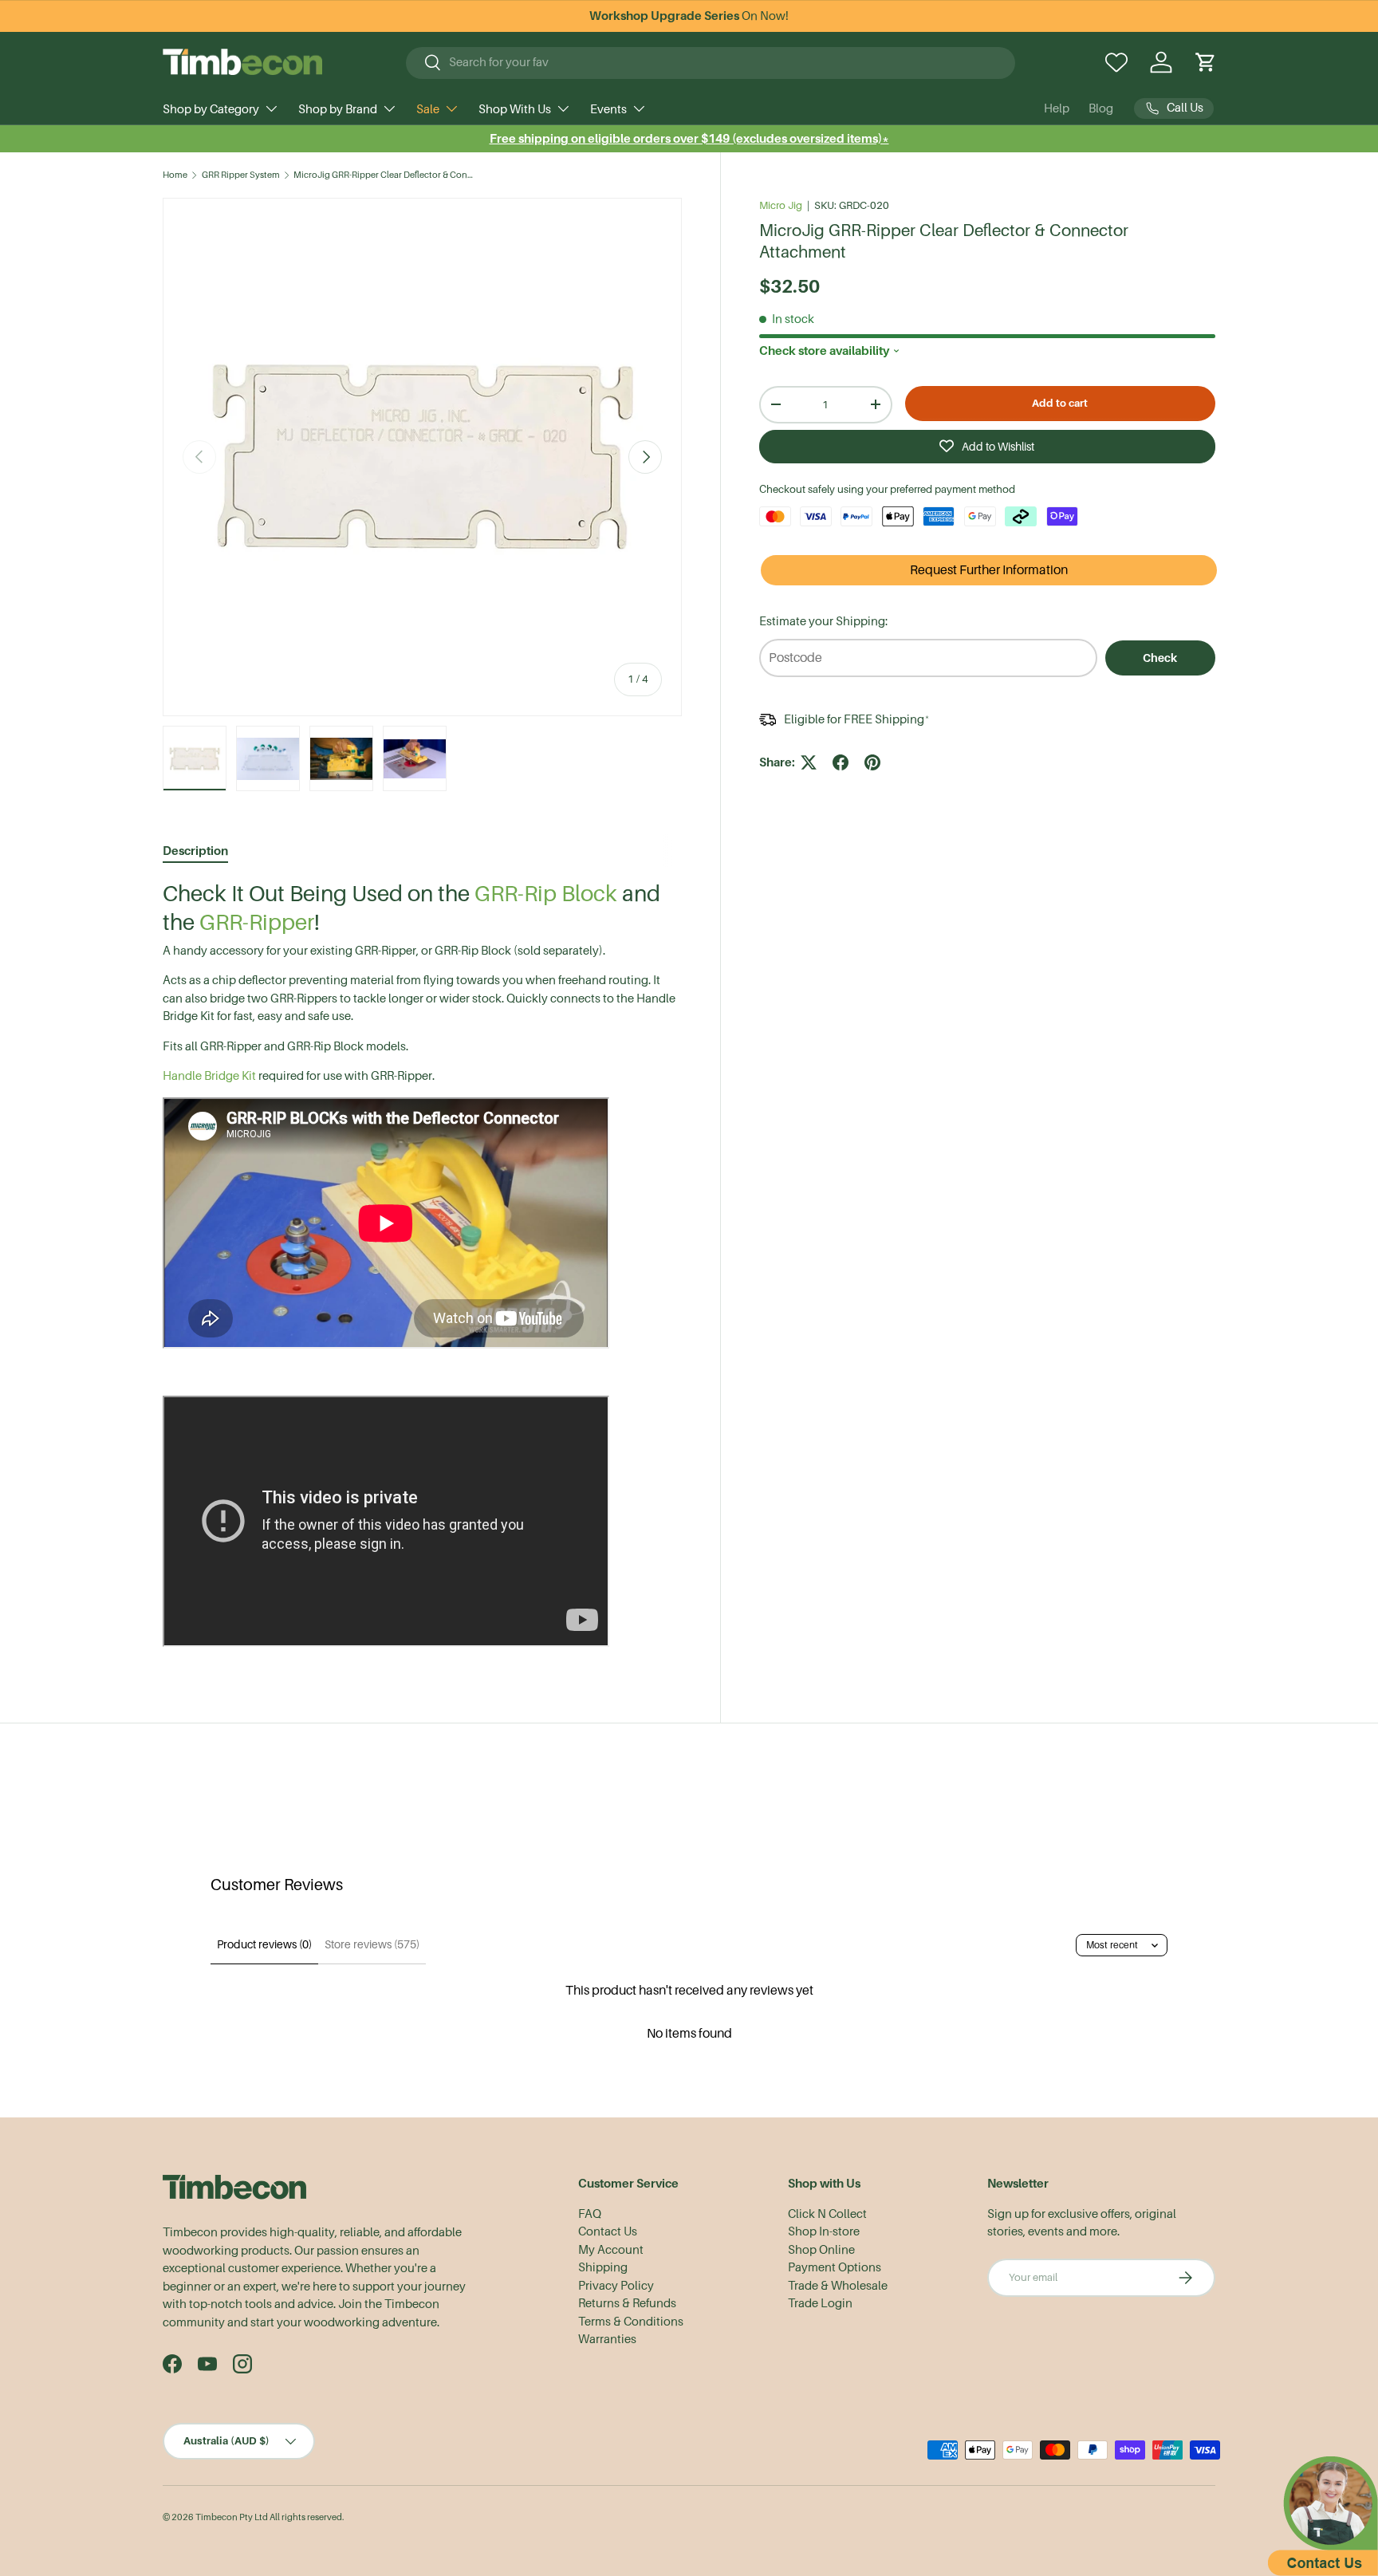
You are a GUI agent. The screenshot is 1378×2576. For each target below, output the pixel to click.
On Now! (689, 16)
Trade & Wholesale (838, 2286)
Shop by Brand (338, 109)
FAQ (590, 2214)
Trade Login (820, 2303)
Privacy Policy (616, 2286)
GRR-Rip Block (546, 894)
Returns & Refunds (627, 2303)
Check (1160, 657)
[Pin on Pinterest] (872, 762)
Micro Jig (781, 205)
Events (608, 109)
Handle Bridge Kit (209, 1076)
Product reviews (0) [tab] (264, 1944)
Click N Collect (827, 2214)
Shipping (603, 2267)
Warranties (607, 2339)
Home (175, 175)
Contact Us (608, 2231)
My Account (611, 2250)
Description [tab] (195, 851)
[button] (1206, 62)
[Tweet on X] (809, 762)
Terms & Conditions (631, 2322)
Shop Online (821, 2250)
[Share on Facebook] (841, 762)
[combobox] (711, 62)
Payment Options (835, 2267)
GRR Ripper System (241, 175)
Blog (1101, 108)
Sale (428, 109)
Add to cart (1060, 402)
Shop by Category (211, 109)
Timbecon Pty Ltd (232, 2517)
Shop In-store (824, 2231)
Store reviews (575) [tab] (372, 1944)
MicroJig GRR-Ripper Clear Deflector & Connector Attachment (383, 175)
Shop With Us (515, 109)
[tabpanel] (422, 1266)
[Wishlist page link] (1116, 62)
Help (1057, 108)
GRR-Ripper (257, 922)
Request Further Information (989, 570)
